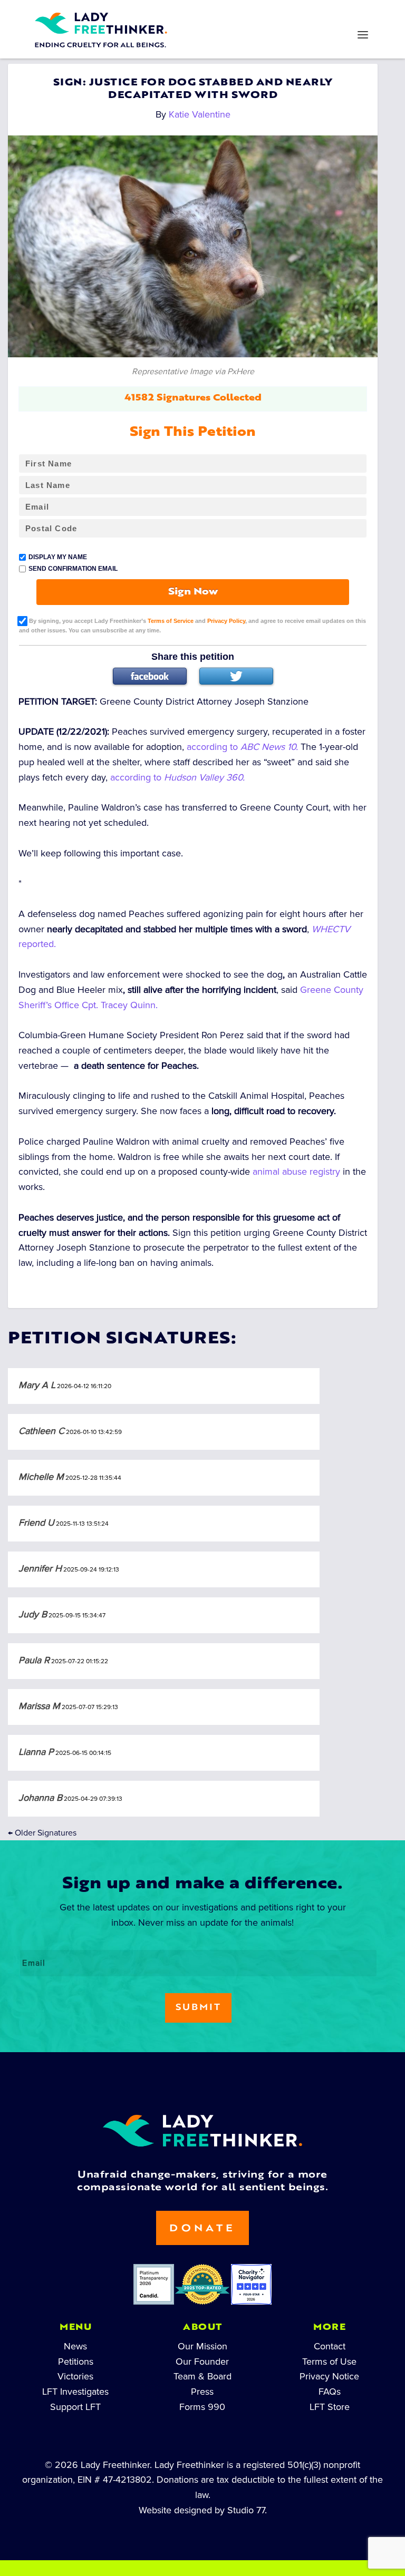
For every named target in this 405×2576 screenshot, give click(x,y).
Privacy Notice (329, 2376)
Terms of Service (171, 621)
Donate (202, 2229)
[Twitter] (236, 676)
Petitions (76, 2362)
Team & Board (202, 2376)
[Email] (304, 14)
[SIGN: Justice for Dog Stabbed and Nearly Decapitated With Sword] (193, 246)
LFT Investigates (75, 2392)
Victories (75, 2376)
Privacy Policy (226, 621)
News (75, 2346)
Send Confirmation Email (73, 569)
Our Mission (202, 2346)
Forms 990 (202, 2407)
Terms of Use (329, 2362)
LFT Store (330, 2407)
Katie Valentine (200, 114)
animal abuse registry (296, 1172)
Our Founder (202, 2362)
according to (242, 747)
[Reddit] (236, 14)
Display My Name (58, 557)
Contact (330, 2346)
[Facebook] (150, 676)
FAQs (330, 2392)
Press (202, 2392)
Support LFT (75, 2407)
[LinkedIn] (169, 14)
